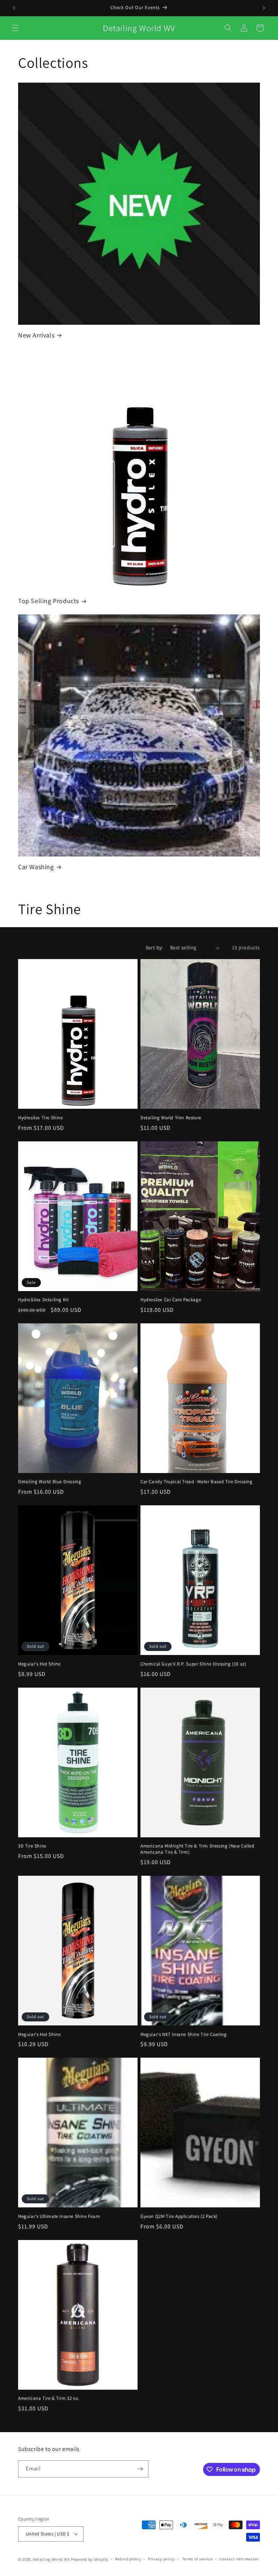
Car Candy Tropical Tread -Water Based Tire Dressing (197, 1482)
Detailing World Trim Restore (171, 1118)
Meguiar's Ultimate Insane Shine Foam (59, 2216)
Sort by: (154, 947)
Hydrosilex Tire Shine (41, 1118)
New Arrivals (36, 335)
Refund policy (128, 2559)
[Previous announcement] (14, 8)
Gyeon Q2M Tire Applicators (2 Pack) (179, 2216)
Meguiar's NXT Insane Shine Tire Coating (184, 2034)
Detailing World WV (52, 2559)
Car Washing (36, 867)
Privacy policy (161, 2559)
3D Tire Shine (32, 1846)
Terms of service (197, 2559)
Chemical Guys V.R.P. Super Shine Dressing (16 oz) (193, 1664)
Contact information (239, 2559)
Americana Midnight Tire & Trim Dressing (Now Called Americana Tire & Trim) (197, 1849)
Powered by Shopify (90, 2559)
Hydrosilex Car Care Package (171, 1300)
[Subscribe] (140, 2469)
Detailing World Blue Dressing (50, 1482)
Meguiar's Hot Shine (39, 1664)
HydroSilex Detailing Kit (43, 1300)
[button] (15, 28)
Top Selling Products (49, 601)
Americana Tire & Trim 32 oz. (49, 2398)
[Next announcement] (264, 8)
